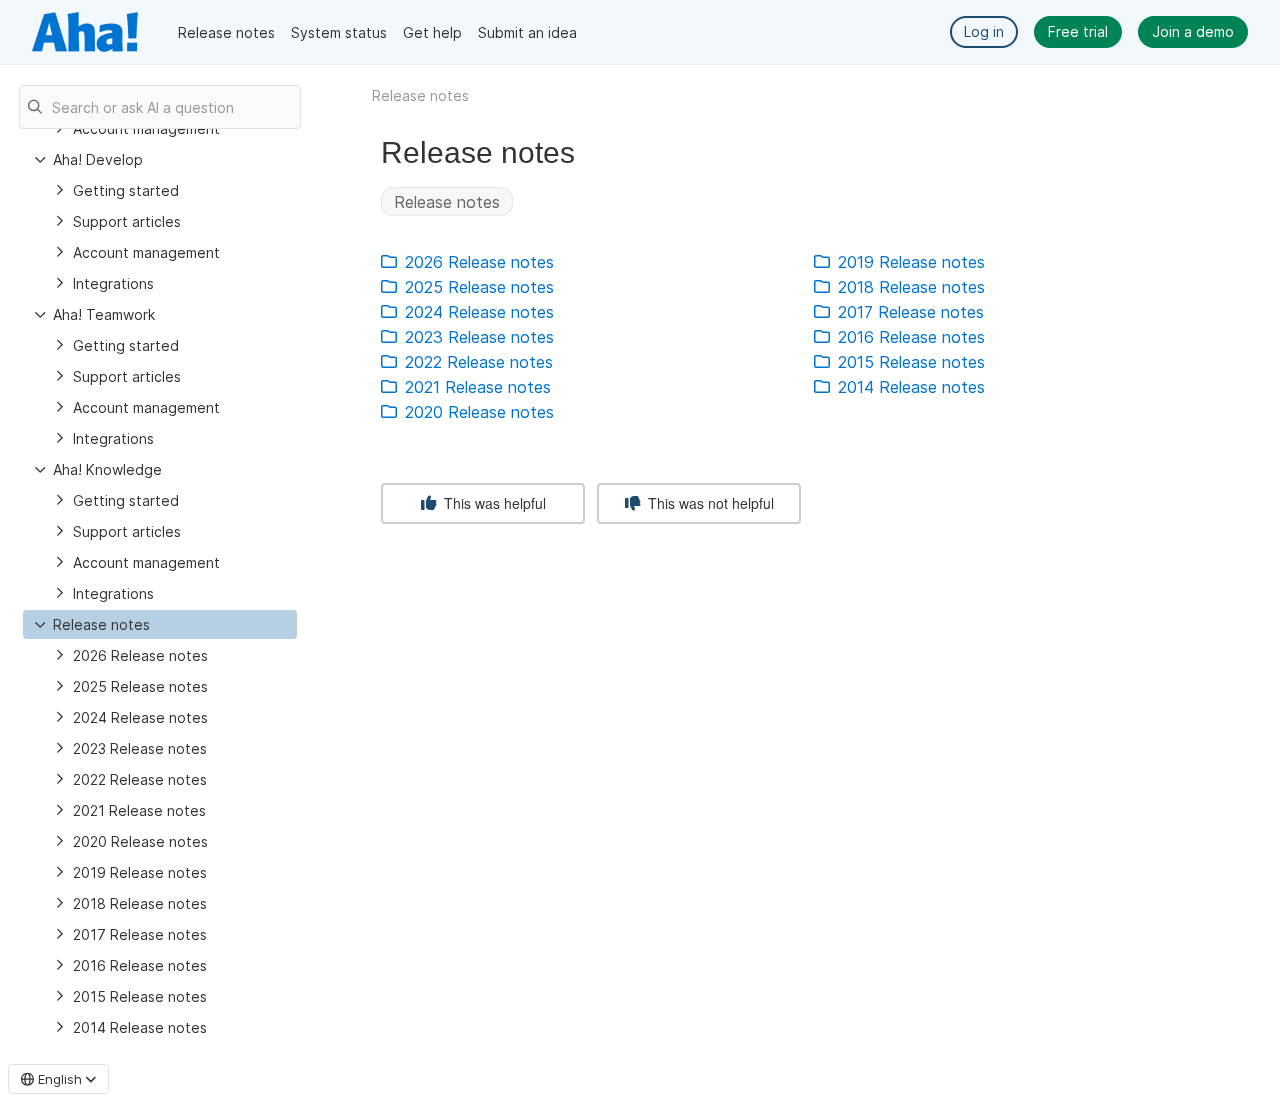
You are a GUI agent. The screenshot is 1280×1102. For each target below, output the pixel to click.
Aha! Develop (98, 159)
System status (339, 32)
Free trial (1078, 31)
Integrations (113, 283)
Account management (146, 252)
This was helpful (493, 503)
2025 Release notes (140, 686)
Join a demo (1193, 31)
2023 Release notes (140, 748)
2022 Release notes (140, 779)
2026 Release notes (140, 655)
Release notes (226, 32)
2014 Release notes (140, 1027)
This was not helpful (709, 503)
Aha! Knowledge (107, 469)
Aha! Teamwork (104, 314)
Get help (432, 32)
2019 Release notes (140, 872)
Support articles (127, 221)
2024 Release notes (140, 717)
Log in (984, 31)
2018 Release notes (140, 903)
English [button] (60, 1079)
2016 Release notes (140, 965)
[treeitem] (160, 624)
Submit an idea (527, 32)
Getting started (126, 190)
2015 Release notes (140, 996)
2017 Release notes (140, 934)
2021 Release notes (139, 810)
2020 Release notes (140, 841)
